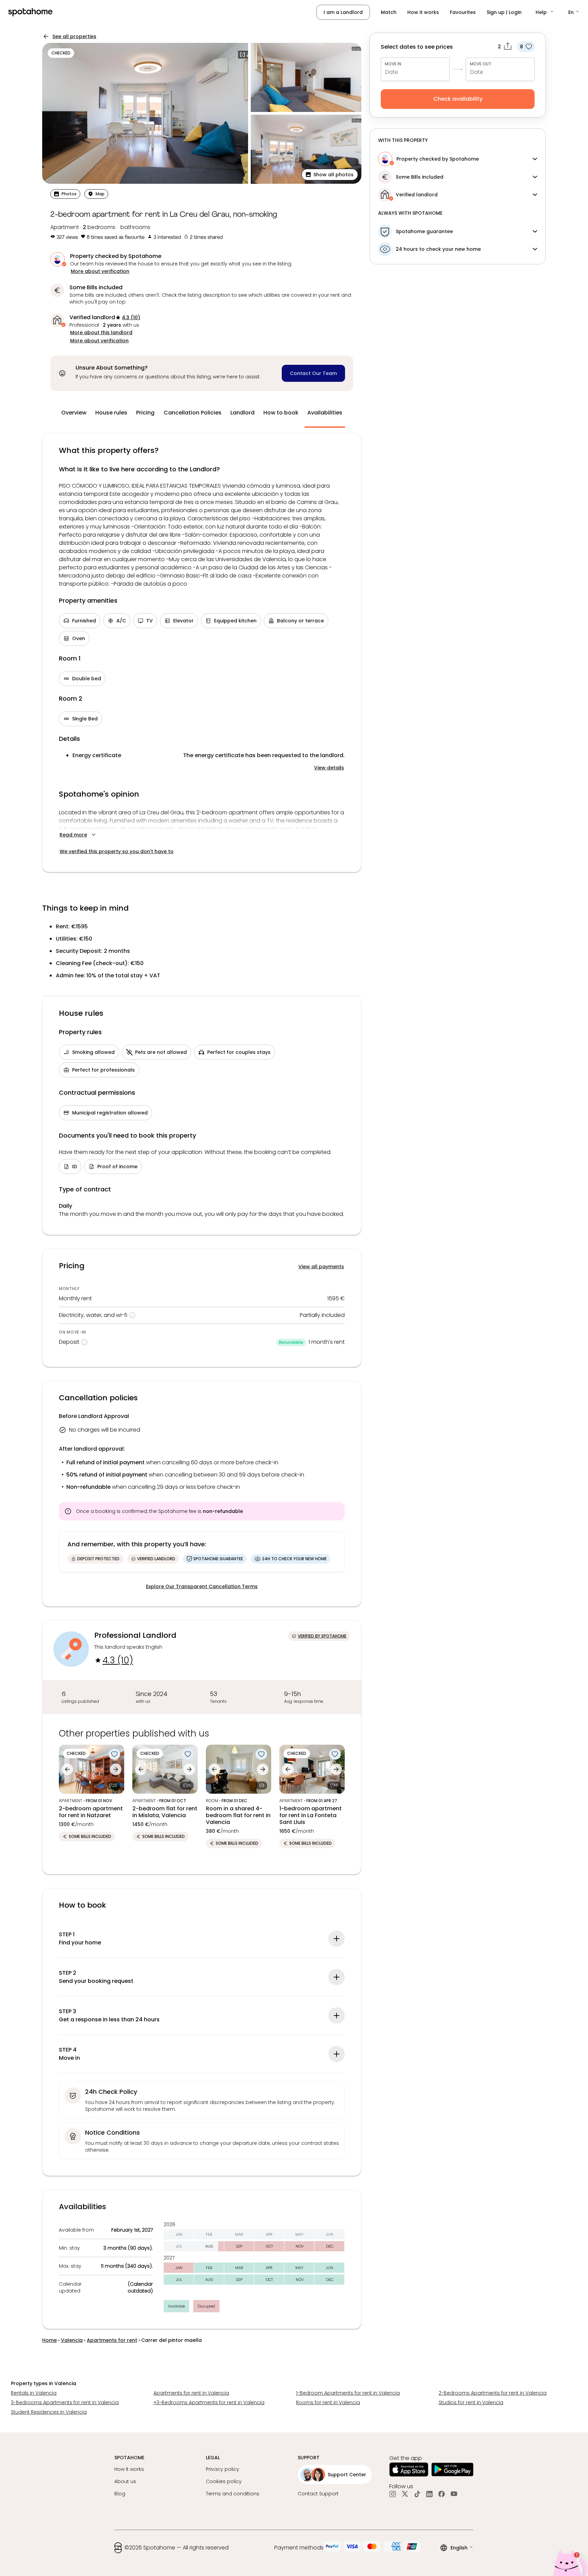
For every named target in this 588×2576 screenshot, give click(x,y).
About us (125, 2481)
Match (389, 12)
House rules (111, 413)
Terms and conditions (233, 2494)
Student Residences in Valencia (49, 2412)
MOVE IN (393, 64)
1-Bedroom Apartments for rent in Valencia (348, 2393)
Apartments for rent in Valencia (191, 2393)
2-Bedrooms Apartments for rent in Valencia (493, 2393)
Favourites (463, 12)
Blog (120, 2494)
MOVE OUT (481, 64)
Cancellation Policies (193, 413)
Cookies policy (224, 2481)
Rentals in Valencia (34, 2393)
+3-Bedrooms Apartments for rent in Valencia (209, 2402)
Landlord (242, 413)
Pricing (145, 413)
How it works (423, 12)
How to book (281, 413)
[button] (545, 12)
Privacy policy (223, 2469)
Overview (74, 413)
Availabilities (325, 413)
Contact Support (318, 2494)
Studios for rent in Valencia (471, 2402)
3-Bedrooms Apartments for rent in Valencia (65, 2402)
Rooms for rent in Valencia (328, 2402)
